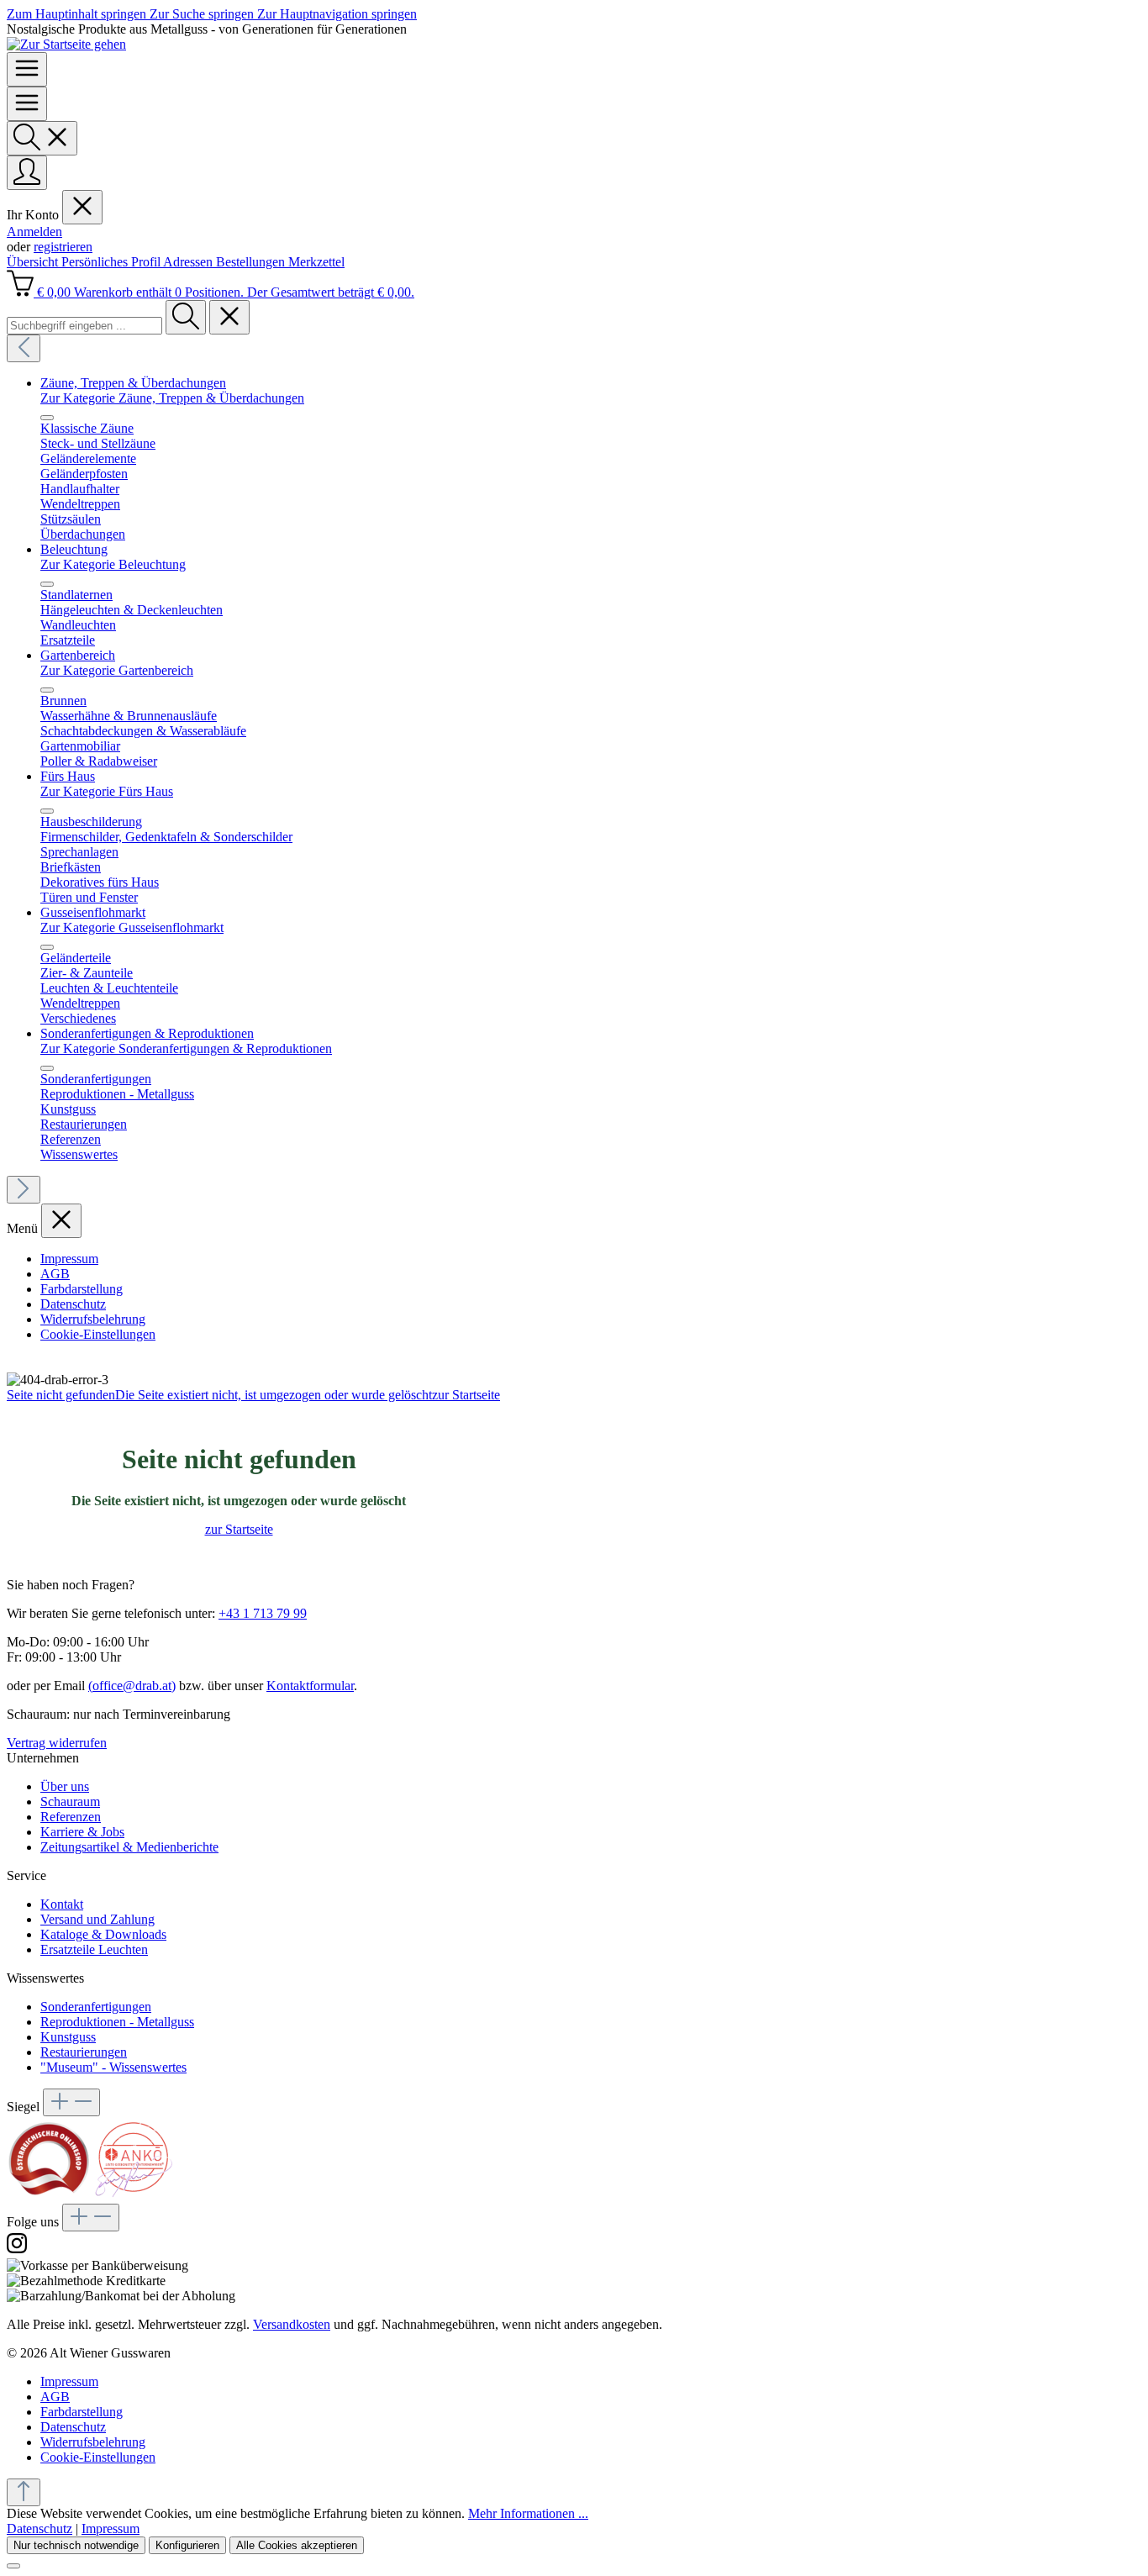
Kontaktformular (310, 1686)
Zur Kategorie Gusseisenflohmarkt (132, 927)
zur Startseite (239, 1529)
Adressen (190, 262)
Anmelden (34, 232)
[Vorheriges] (24, 348)
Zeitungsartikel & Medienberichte (129, 1847)
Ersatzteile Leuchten (94, 1949)
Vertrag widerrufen (57, 1743)
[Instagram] (17, 2250)
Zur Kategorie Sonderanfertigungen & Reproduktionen (186, 1048)
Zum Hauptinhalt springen (78, 14)
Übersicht (34, 262)
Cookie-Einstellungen (98, 1334)
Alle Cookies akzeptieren (297, 2545)
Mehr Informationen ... (528, 2513)
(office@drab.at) (132, 1686)
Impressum (69, 1259)
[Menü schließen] (82, 207)
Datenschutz (73, 1304)
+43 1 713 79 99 (263, 1613)
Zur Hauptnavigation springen (337, 14)
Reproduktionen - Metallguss (117, 2022)
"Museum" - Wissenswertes (113, 2067)
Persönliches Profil (112, 262)
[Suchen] (42, 138)
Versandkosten (292, 2324)
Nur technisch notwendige (76, 2545)
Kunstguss (68, 2037)
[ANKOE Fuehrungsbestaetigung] (133, 2196)
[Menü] (27, 69)
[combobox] (84, 326)
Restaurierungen (84, 2052)
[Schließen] (13, 2566)
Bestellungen (252, 262)
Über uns (65, 1786)
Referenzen (71, 1817)
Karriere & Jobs (82, 1832)
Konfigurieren (187, 2545)
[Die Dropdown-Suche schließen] (229, 317)
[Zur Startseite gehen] (66, 44)
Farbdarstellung (82, 1289)
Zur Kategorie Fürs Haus (107, 791)
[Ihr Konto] (27, 173)
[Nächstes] (24, 1190)
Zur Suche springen (203, 14)
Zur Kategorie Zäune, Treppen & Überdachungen (172, 398)
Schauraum (70, 1802)
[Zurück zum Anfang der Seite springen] (24, 2492)
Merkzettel (316, 262)
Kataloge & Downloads (103, 1934)
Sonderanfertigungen (96, 2007)
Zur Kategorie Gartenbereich (117, 670)
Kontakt (62, 1904)
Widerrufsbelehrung (93, 1319)
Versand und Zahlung (97, 1919)
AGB (55, 1274)
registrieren (63, 247)
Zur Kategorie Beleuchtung (113, 564)
